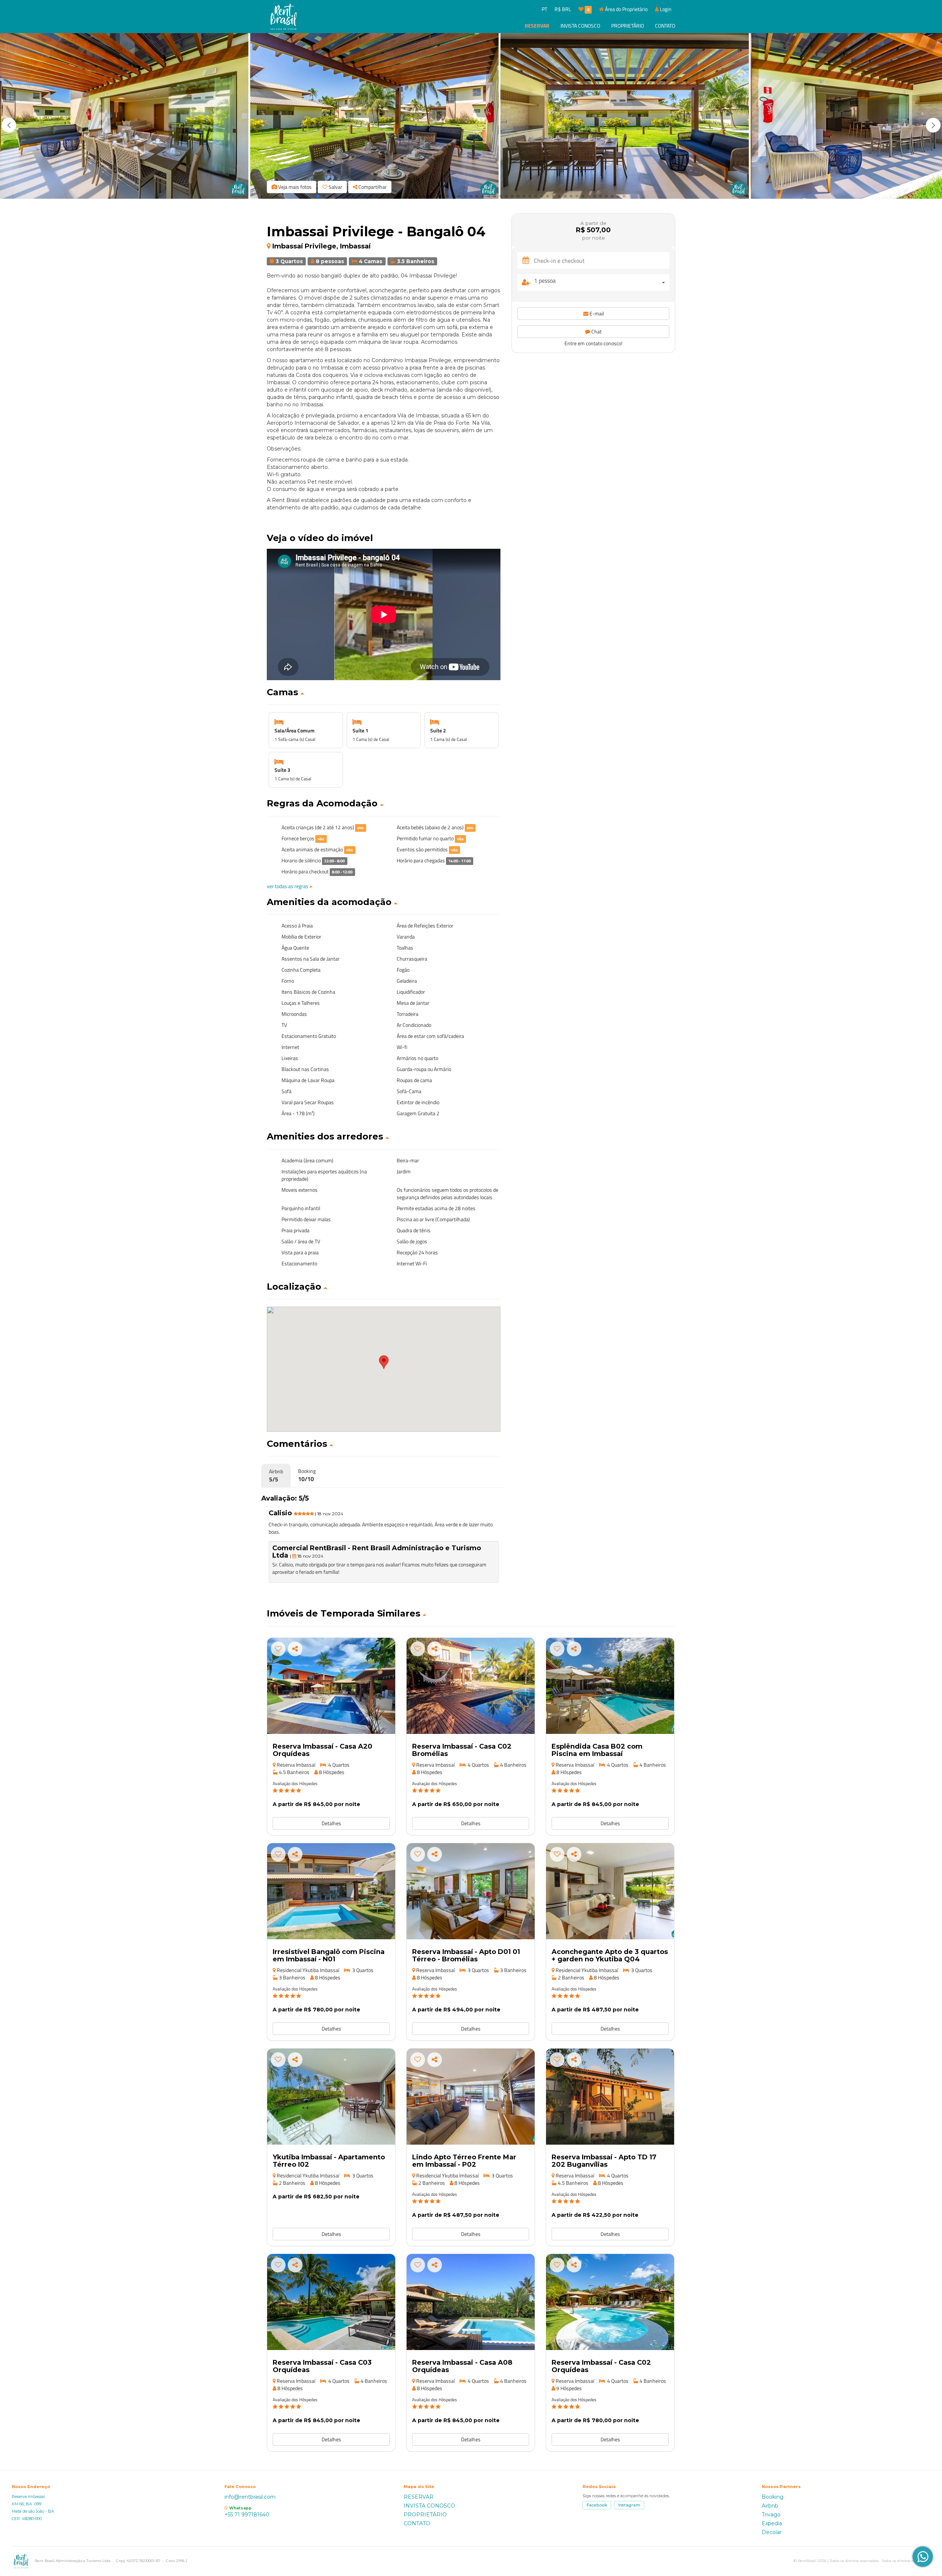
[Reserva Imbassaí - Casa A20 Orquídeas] (331, 1686)
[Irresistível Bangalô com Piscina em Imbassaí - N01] (331, 1891)
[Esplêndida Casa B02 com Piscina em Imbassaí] (610, 1686)
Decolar (772, 2532)
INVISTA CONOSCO (580, 26)
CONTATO (665, 26)
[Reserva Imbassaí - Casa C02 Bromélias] (471, 1686)
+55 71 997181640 (247, 2515)
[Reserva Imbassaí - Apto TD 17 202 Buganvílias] (610, 2097)
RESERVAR (537, 26)
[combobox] (602, 282)
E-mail (596, 313)
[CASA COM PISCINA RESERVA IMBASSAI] (610, 2302)
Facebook (597, 2505)
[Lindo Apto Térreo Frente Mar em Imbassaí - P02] (471, 2097)
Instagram (629, 2505)
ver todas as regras (288, 886)
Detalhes (331, 1823)
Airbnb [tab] (276, 1476)
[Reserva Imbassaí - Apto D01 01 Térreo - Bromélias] (471, 1891)
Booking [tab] (307, 1475)
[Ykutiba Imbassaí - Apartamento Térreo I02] (331, 2097)
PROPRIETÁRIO (628, 26)
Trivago (771, 2515)
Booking (773, 2497)
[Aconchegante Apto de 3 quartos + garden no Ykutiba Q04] (610, 1891)
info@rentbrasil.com (250, 2497)
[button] (933, 125)
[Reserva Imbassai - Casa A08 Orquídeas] (471, 2302)
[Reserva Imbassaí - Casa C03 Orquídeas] (331, 2302)
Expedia (772, 2523)
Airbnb (770, 2506)
